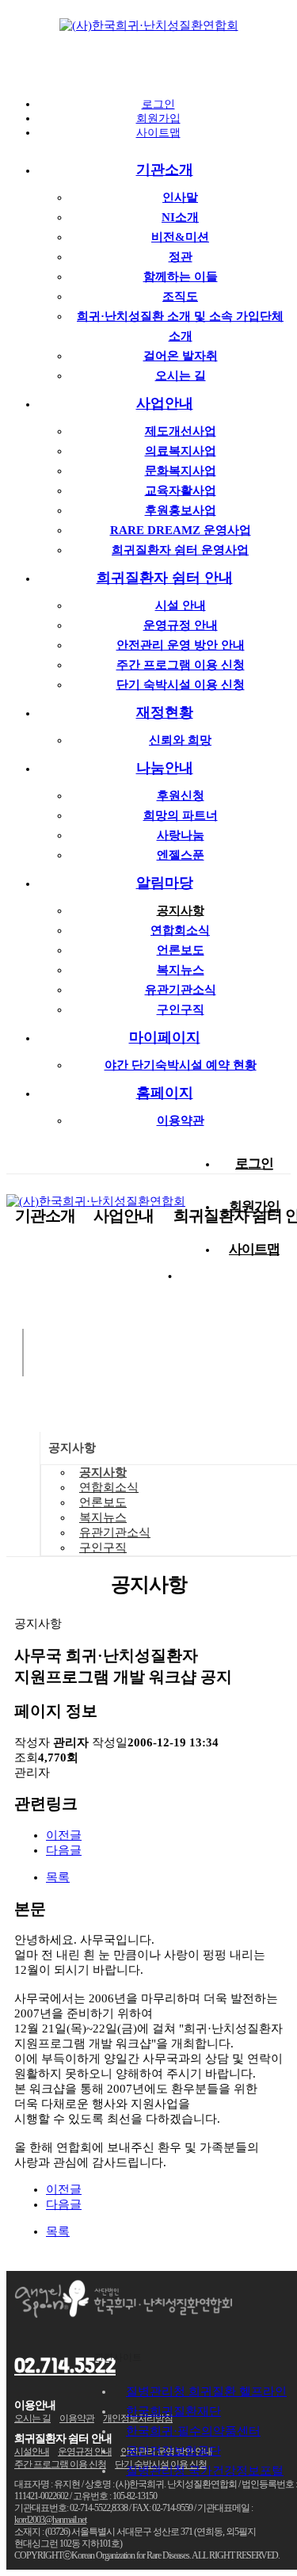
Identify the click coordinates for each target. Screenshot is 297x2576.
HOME (23, 1494)
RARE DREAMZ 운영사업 (181, 530)
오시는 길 (181, 376)
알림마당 (165, 883)
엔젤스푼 (181, 855)
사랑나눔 (181, 835)
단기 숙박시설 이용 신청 (181, 685)
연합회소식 (180, 930)
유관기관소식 (181, 990)
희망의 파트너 (181, 815)
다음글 (64, 1850)
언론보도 (181, 950)
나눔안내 (165, 768)
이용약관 (181, 1120)
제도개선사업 (181, 431)
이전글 (64, 1835)
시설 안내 (181, 605)
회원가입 (158, 118)
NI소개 (180, 217)
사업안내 (165, 403)
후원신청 (181, 796)
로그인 (158, 104)
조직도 (180, 296)
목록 (58, 1877)
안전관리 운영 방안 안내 (181, 645)
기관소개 (165, 170)
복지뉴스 (181, 970)
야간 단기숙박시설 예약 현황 (181, 1065)
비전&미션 (180, 237)
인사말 (180, 197)
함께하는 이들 (181, 277)
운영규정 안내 (181, 625)
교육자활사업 (181, 490)
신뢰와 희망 (180, 740)
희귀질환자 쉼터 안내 (165, 578)
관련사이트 (118, 2357)
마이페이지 (165, 1037)
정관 (181, 257)
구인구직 (181, 1009)
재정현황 (165, 712)
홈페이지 (165, 1093)
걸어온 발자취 (181, 356)
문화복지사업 (181, 471)
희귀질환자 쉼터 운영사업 (180, 550)
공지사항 (181, 910)
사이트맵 (158, 133)
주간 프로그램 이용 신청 (181, 665)
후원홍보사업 (181, 510)
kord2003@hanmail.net (50, 2520)
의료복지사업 (181, 451)
